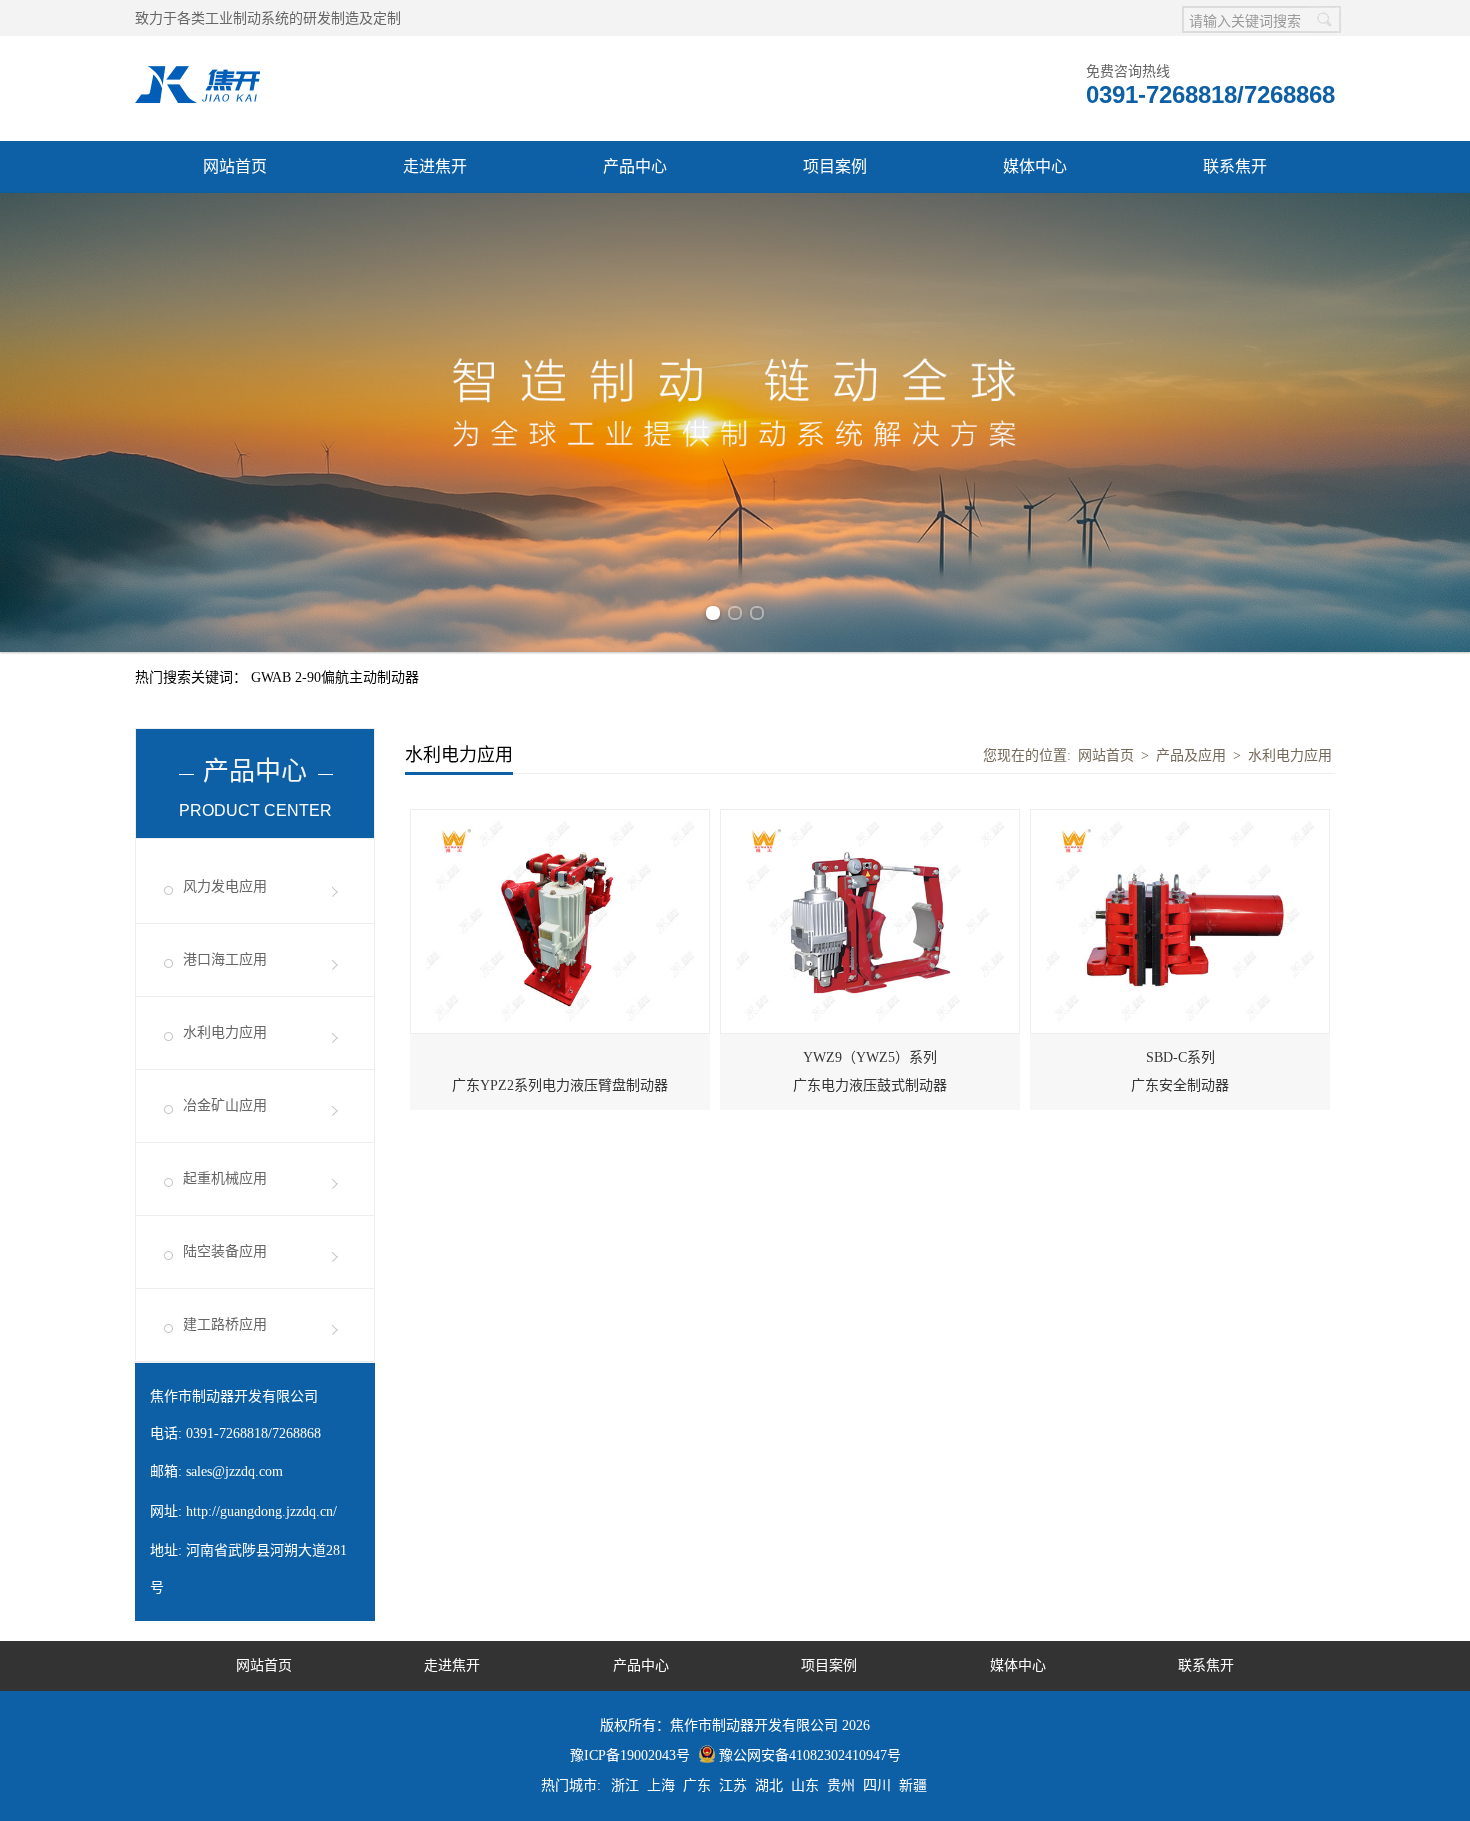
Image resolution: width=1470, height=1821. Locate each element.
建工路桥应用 (225, 1324)
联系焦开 (1235, 166)
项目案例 (835, 166)
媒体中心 (1035, 166)
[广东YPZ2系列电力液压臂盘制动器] (560, 820)
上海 (661, 1785)
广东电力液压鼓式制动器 (870, 1071)
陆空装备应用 (225, 1251)
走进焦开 (435, 166)
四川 (877, 1785)
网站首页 (235, 166)
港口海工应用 (225, 959)
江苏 (733, 1785)
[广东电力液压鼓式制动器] (870, 820)
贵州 (841, 1785)
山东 (805, 1785)
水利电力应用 (225, 1032)
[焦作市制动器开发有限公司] (198, 76)
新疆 (913, 1785)
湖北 (769, 1785)
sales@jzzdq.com (234, 1471)
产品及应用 (1191, 755)
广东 (697, 1785)
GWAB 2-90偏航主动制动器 (335, 677)
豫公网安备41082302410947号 (810, 1755)
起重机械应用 (225, 1178)
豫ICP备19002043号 (630, 1755)
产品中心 (635, 166)
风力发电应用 (225, 886)
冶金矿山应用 (225, 1105)
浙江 (625, 1785)
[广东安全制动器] (1180, 820)
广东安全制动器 (1180, 1071)
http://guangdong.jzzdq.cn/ (261, 1511)
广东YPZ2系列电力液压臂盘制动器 (560, 1085)
